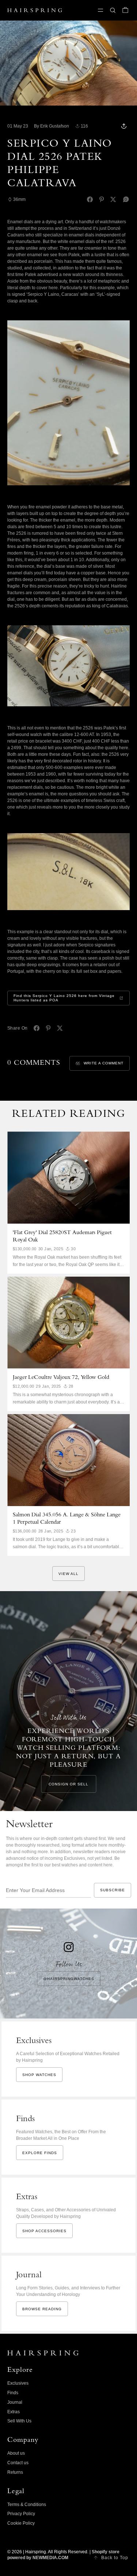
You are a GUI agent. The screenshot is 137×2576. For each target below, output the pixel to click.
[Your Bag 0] (125, 10)
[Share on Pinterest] (102, 199)
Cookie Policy (21, 2523)
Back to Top (115, 2558)
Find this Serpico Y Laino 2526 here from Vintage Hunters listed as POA (64, 998)
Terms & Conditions (27, 2505)
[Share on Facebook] (90, 199)
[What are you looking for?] (113, 10)
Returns (15, 2472)
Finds (13, 2393)
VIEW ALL (68, 1574)
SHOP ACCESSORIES (44, 2231)
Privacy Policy (21, 2514)
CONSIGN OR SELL (68, 1784)
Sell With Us (19, 2421)
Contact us (18, 2463)
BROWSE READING (42, 2309)
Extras (14, 2412)
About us (16, 2453)
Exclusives (18, 2383)
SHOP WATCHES (39, 2075)
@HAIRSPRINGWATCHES (69, 1979)
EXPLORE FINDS (40, 2153)
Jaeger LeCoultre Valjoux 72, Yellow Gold (61, 1378)
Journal (15, 2402)
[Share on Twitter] (113, 199)
